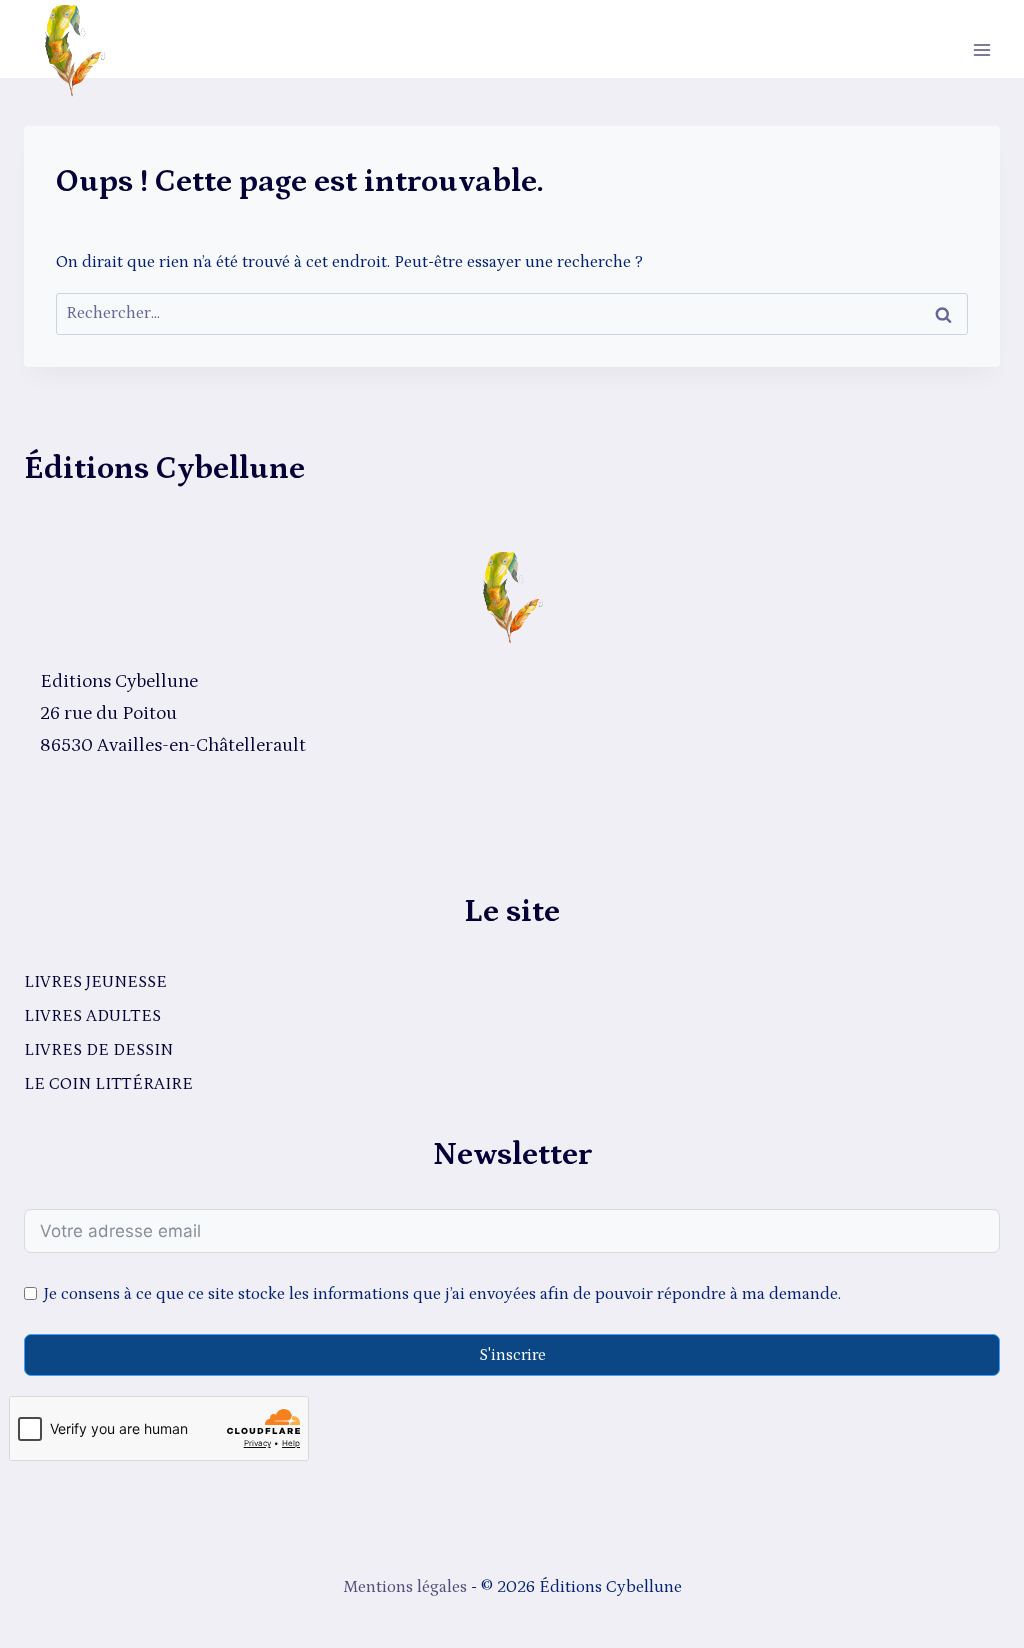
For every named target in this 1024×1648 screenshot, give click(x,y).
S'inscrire (512, 1355)
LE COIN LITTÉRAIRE (108, 1084)
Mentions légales (405, 1587)
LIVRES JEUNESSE (95, 982)
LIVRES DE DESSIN (98, 1050)
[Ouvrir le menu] (981, 49)
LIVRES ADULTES (92, 1016)
